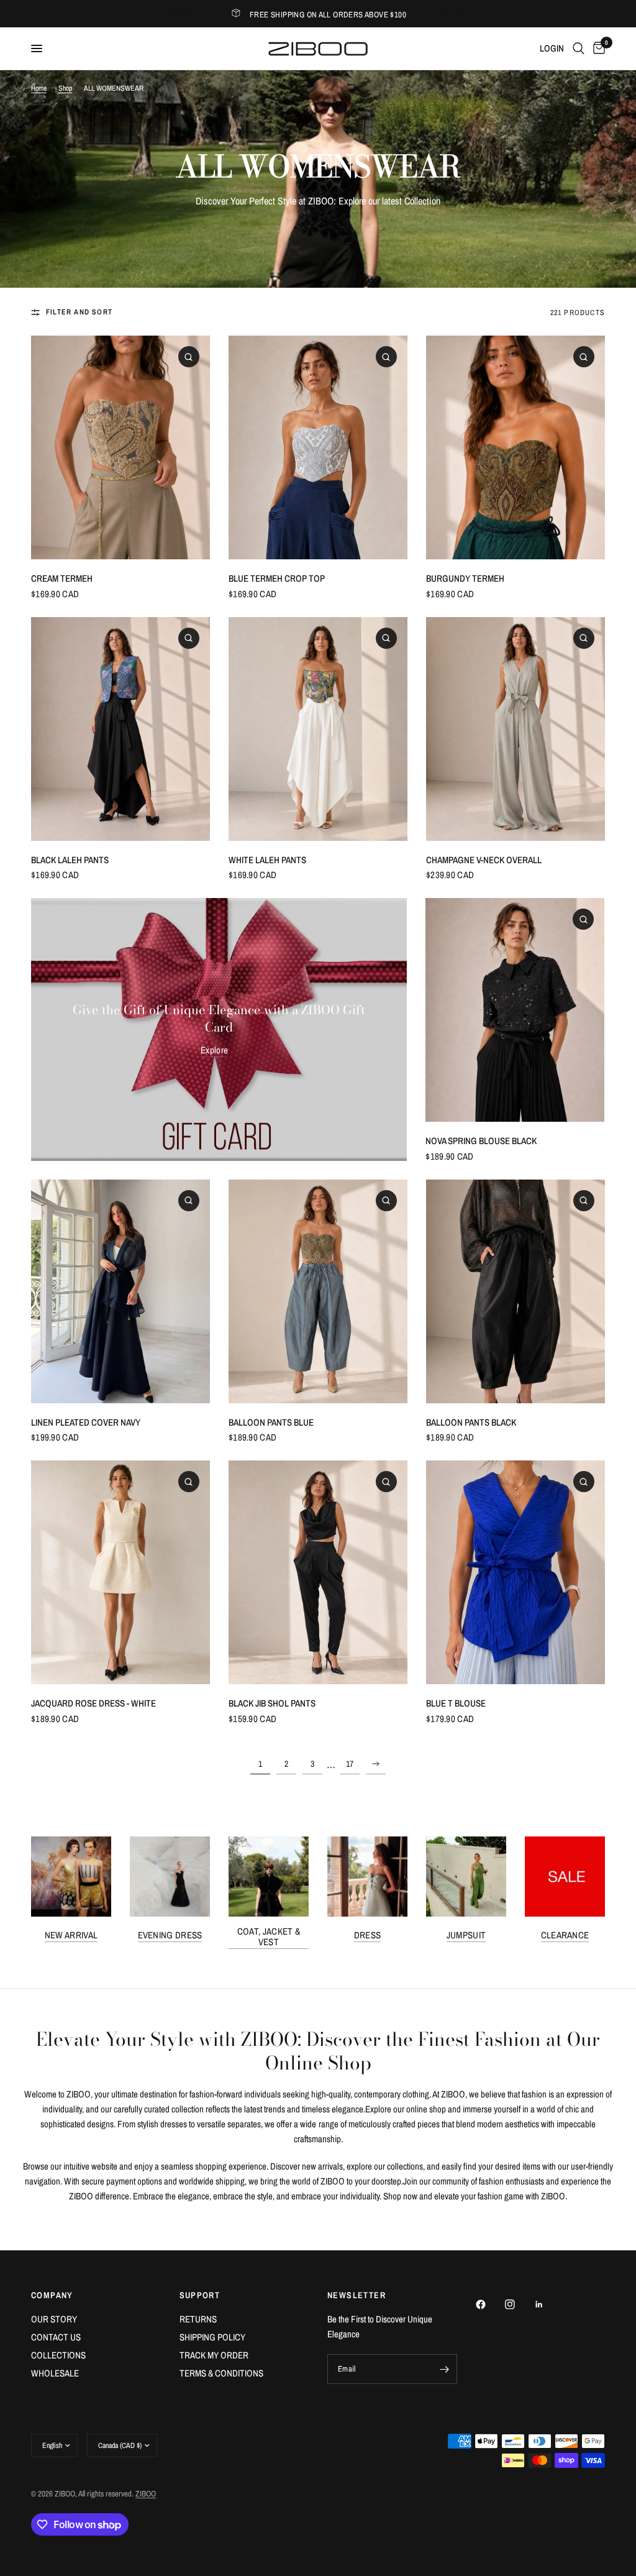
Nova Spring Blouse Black (481, 1141)
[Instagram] (519, 2304)
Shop (65, 88)
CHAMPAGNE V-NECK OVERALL (484, 860)
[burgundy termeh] (516, 447)
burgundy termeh (465, 578)
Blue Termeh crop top (277, 578)
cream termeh (62, 578)
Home (39, 88)
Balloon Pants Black (471, 1422)
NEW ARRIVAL (71, 1935)
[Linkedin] (548, 2304)
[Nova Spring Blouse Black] (515, 1010)
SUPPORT (200, 2295)
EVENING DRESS (170, 1935)
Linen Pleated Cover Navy (86, 1422)
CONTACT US (56, 2337)
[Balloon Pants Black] (516, 1291)
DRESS (368, 1935)
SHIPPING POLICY (212, 2337)
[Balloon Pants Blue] (318, 1291)
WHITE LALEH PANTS (267, 860)
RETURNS (198, 2319)
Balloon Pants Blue (271, 1422)
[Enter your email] (445, 2369)
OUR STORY (54, 2319)
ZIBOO (146, 2494)
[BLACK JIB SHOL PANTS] (318, 1572)
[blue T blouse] (516, 1572)
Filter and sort (79, 312)
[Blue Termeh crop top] (318, 447)
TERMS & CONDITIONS (221, 2373)
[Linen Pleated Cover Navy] (120, 1291)
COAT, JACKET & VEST (269, 1937)
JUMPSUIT (466, 1935)
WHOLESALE (55, 2373)
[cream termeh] (120, 447)
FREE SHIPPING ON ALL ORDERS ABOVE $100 (328, 15)
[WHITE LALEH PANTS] (318, 729)
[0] (597, 48)
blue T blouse (456, 1703)
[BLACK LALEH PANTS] (120, 729)
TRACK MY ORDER (214, 2355)
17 (350, 1764)
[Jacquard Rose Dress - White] (120, 1572)
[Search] (579, 48)
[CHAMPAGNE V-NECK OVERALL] (516, 729)
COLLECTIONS (58, 2355)
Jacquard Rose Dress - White (93, 1703)
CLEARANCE (565, 1935)
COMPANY (52, 2295)
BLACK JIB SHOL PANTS (272, 1703)
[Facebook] (489, 2304)
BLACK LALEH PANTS (70, 860)
